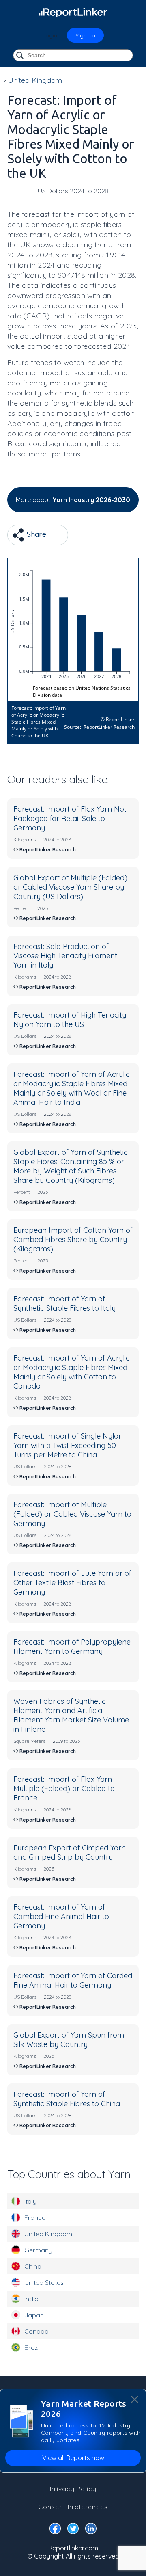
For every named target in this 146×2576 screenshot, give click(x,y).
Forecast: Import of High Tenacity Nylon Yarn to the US (70, 1020)
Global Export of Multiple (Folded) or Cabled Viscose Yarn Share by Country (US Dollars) (70, 887)
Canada (36, 2331)
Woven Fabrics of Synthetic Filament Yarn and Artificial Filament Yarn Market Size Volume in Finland (71, 1715)
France (35, 2217)
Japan (34, 2315)
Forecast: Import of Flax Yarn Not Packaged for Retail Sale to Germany (70, 818)
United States (44, 2282)
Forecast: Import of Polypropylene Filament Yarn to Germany (72, 1647)
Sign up (85, 35)
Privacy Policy (73, 2489)
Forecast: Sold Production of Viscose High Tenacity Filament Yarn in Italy (65, 956)
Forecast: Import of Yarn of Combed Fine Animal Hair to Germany (61, 1916)
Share (35, 534)
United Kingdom (48, 2234)
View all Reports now (73, 2458)
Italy (30, 2201)
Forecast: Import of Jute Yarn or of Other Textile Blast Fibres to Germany (72, 1583)
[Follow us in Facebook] (55, 2530)
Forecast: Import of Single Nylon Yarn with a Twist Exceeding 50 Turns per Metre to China (68, 1445)
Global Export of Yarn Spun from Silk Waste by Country (69, 2040)
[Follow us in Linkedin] (91, 2530)
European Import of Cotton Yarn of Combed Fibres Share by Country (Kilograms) (73, 1239)
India (31, 2299)
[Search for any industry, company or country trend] (21, 56)
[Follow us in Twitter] (73, 2530)
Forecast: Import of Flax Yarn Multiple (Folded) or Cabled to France (64, 1788)
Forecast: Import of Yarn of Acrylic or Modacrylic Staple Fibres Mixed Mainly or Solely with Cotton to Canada (72, 1372)
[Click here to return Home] (73, 12)
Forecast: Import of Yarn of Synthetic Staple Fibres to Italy (64, 1303)
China (33, 2266)
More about (73, 500)
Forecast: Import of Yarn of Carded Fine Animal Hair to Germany (73, 1980)
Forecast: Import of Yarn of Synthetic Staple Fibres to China (67, 2099)
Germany (38, 2250)
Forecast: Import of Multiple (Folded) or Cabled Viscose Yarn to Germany (72, 1514)
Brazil (32, 2347)
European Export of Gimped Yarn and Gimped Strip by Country (70, 1852)
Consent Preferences (73, 2507)
